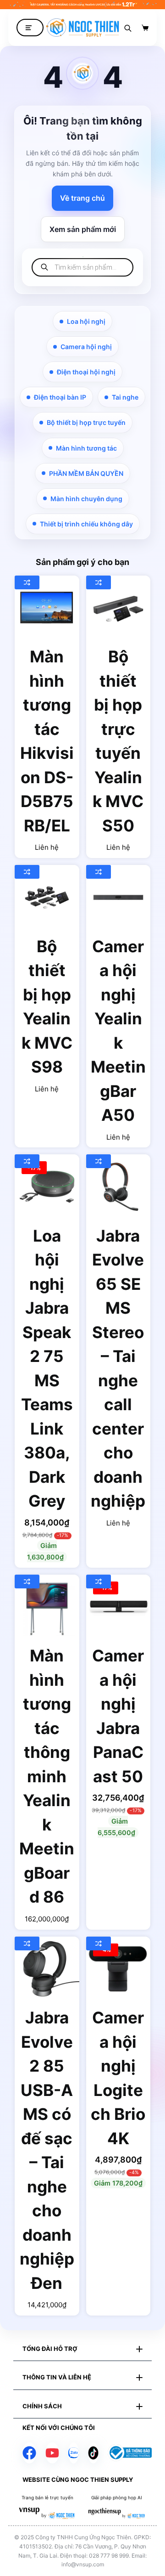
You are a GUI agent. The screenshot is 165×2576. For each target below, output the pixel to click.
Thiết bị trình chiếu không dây (86, 524)
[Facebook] (29, 2453)
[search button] (128, 28)
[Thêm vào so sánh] (27, 582)
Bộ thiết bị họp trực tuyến (86, 422)
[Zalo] (74, 2453)
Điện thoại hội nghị (86, 372)
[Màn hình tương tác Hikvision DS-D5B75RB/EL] (47, 608)
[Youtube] (52, 2453)
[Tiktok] (93, 2453)
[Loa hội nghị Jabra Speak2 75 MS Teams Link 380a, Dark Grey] (47, 1187)
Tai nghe (125, 397)
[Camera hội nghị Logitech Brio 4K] (118, 1969)
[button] (82, 2349)
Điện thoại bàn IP (60, 397)
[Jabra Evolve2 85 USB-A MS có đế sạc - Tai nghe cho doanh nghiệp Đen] (47, 1969)
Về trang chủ (82, 198)
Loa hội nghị (86, 321)
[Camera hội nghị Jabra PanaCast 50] (118, 1607)
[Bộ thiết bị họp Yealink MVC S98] (47, 897)
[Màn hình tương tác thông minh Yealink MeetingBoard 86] (47, 1607)
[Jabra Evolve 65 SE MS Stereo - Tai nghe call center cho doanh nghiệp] (118, 1187)
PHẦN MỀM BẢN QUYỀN (86, 473)
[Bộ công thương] (130, 2452)
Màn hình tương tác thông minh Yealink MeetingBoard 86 (47, 1776)
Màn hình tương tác (86, 448)
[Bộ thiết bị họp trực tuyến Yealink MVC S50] (118, 608)
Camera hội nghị (86, 347)
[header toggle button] (30, 28)
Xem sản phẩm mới (83, 229)
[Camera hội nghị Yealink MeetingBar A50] (118, 897)
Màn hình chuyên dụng (86, 499)
